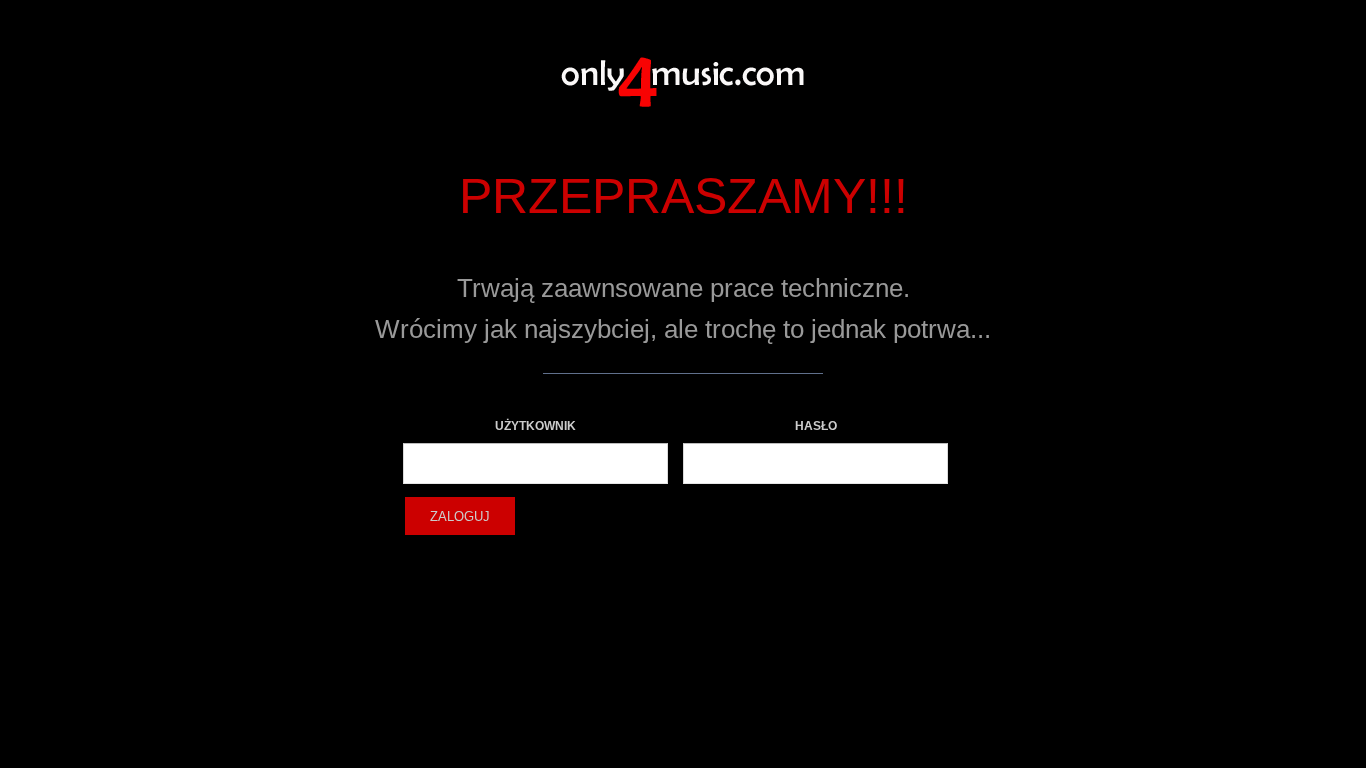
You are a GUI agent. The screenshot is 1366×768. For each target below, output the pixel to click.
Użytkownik (535, 426)
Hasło (816, 426)
